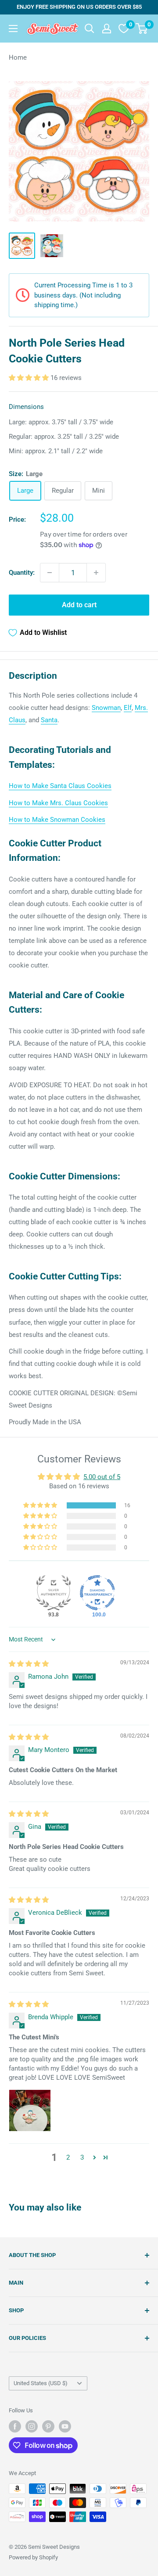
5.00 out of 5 (102, 1477)
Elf (128, 708)
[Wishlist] (124, 29)
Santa (49, 720)
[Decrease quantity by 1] (50, 573)
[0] (142, 29)
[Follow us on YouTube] (65, 2426)
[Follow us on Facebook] (15, 2426)
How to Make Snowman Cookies (57, 820)
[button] (30, 378)
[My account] (107, 29)
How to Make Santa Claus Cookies (60, 786)
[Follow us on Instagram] (32, 2426)
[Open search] (90, 29)
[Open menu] (13, 29)
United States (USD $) (41, 2383)
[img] (29, 1664)
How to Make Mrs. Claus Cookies (58, 803)
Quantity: (22, 573)
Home (18, 57)
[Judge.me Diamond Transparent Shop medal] (97, 1593)
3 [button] (82, 2157)
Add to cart (79, 605)
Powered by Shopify (33, 2557)
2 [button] (68, 2157)
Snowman (106, 708)
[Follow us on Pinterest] (48, 2426)
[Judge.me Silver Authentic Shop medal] (54, 1593)
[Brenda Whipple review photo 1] (30, 2110)
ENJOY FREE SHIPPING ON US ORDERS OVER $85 (79, 7)
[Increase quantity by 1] (96, 573)
